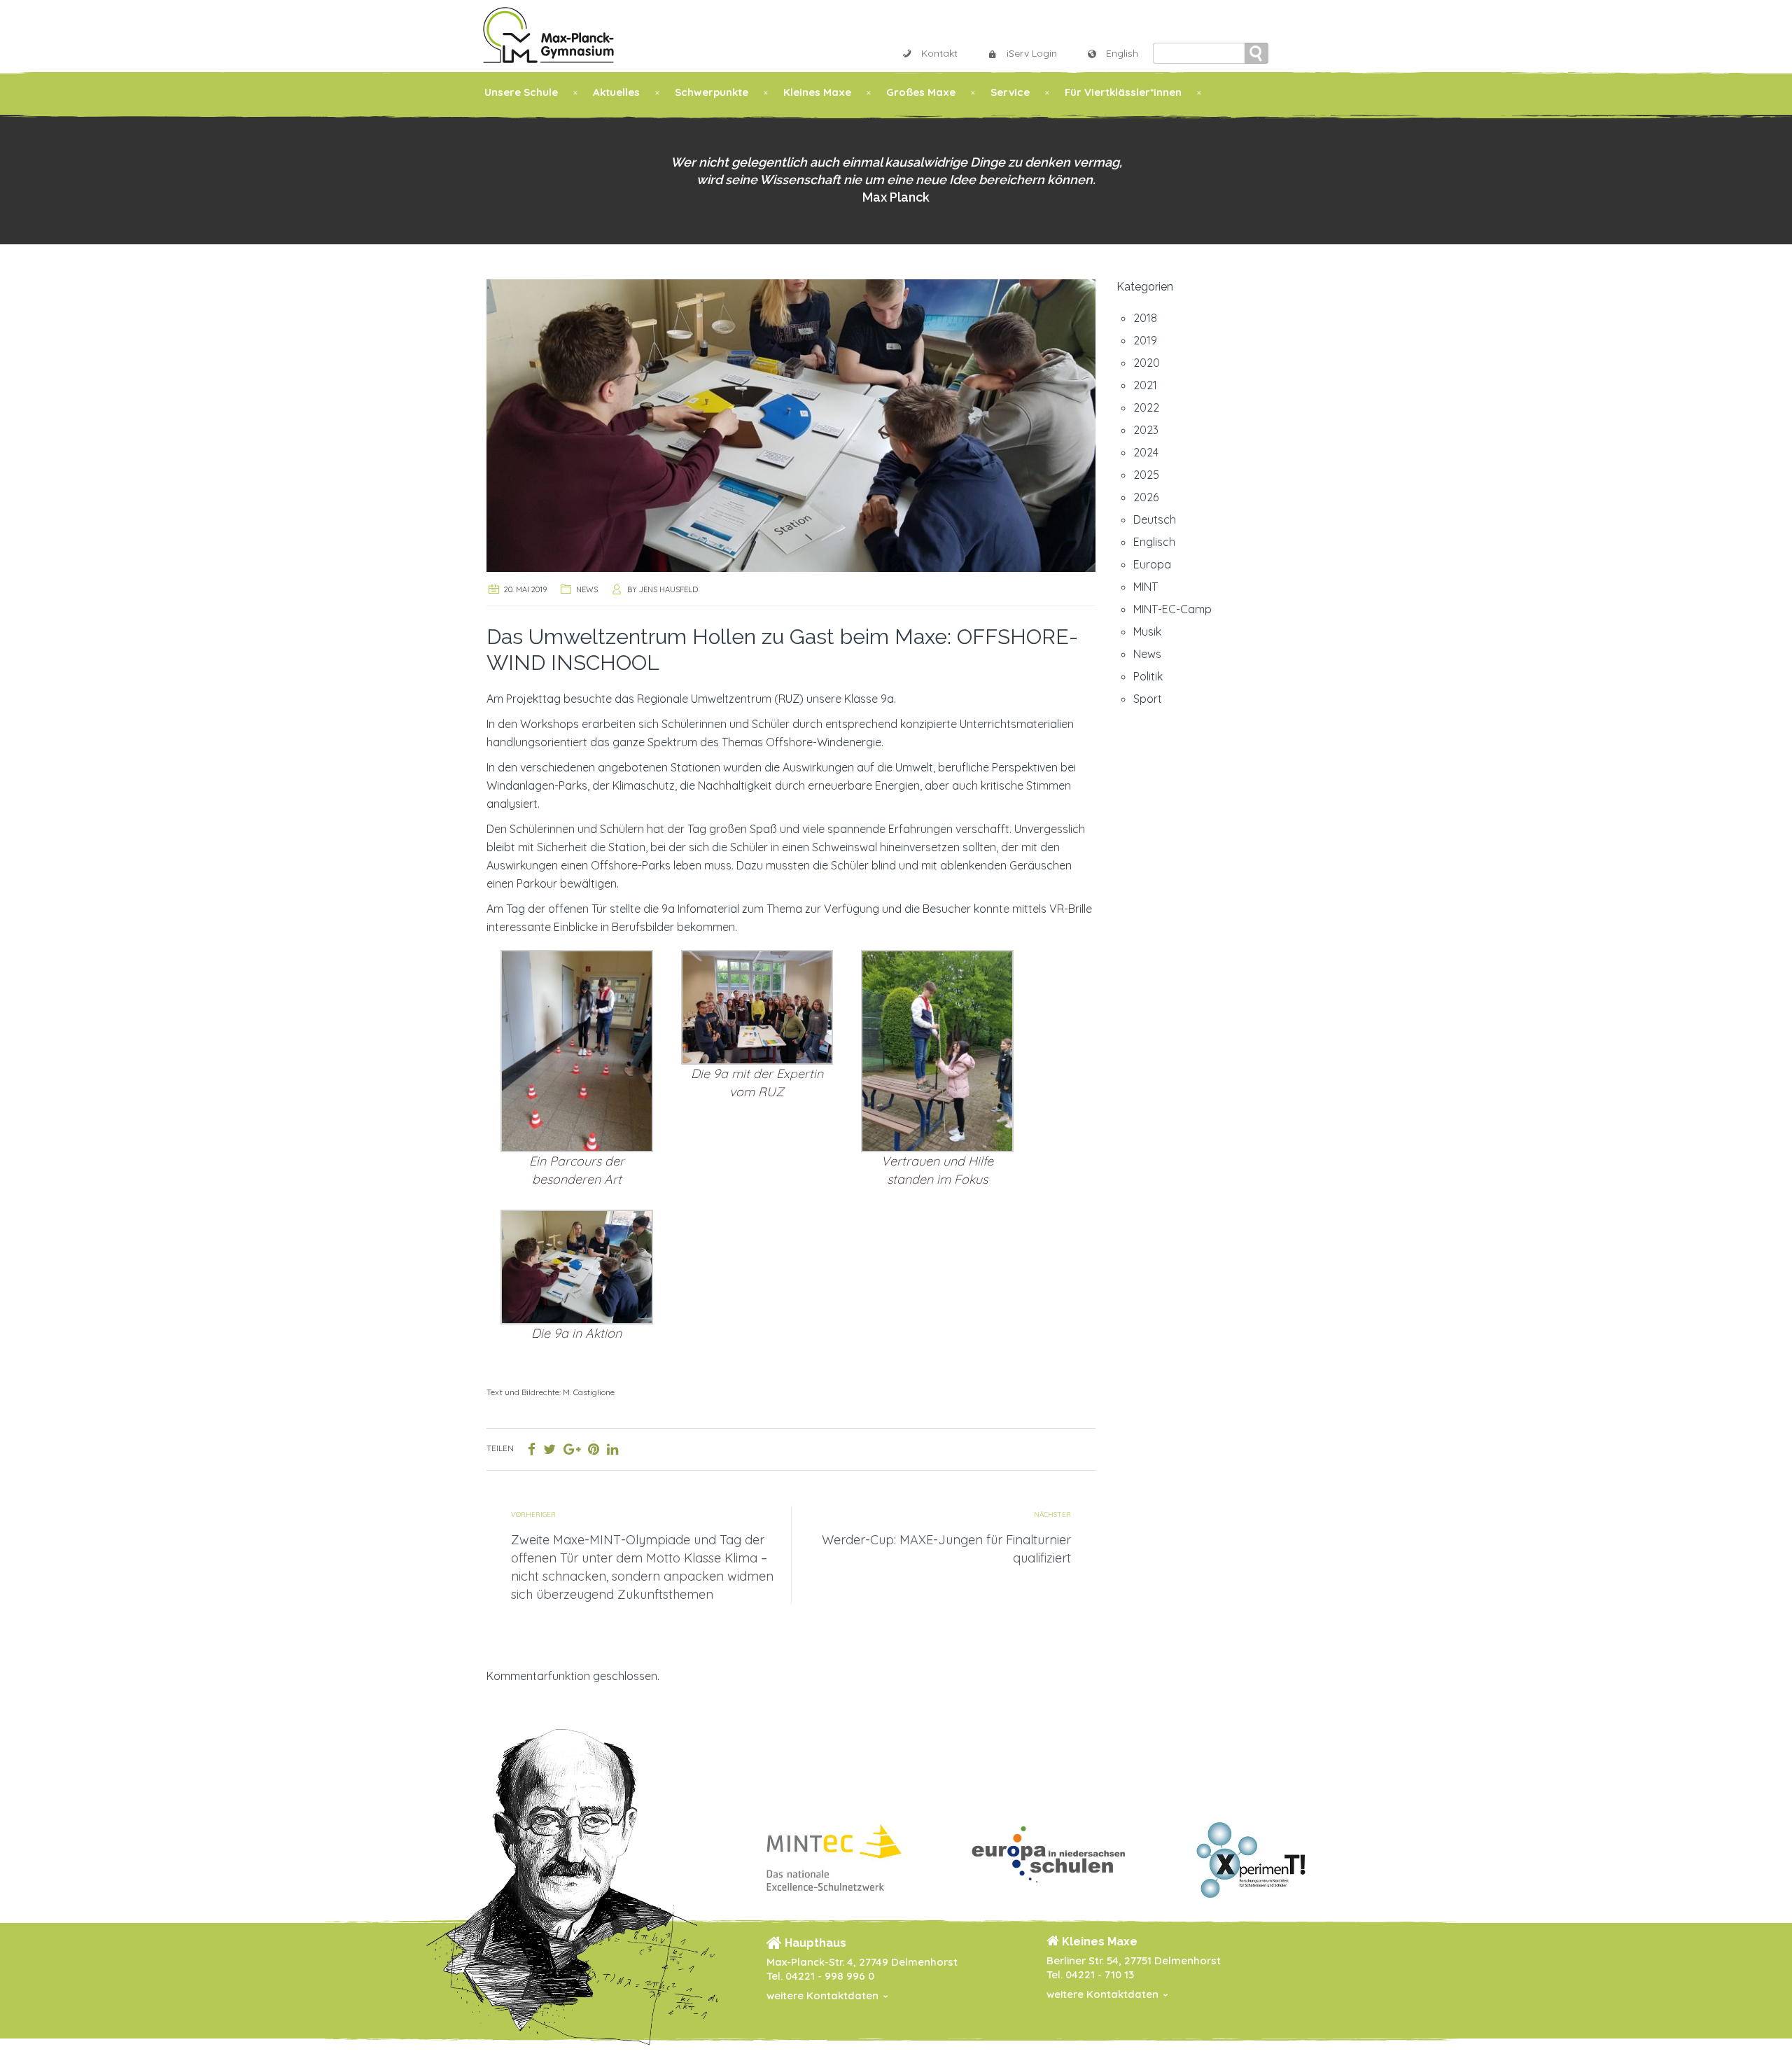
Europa (1152, 564)
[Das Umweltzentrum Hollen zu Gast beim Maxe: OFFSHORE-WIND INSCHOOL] (791, 424)
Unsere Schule (521, 92)
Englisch (1154, 542)
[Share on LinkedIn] (612, 1449)
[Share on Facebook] (532, 1449)
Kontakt (939, 53)
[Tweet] (549, 1449)
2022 (1146, 407)
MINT (1146, 587)
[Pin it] (594, 1449)
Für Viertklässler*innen (1123, 92)
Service (1010, 92)
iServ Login (1032, 53)
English (1122, 53)
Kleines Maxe (817, 92)
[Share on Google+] (572, 1449)
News (587, 589)
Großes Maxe (921, 92)
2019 (1145, 340)
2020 (1147, 363)
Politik (1148, 676)
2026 (1146, 497)
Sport (1148, 699)
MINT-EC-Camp (1172, 609)
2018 (1145, 318)
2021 (1145, 385)
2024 (1146, 452)
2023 (1146, 430)
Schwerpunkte (712, 92)
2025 (1146, 475)
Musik (1147, 631)
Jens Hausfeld (668, 589)
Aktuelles (616, 92)
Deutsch (1155, 519)
